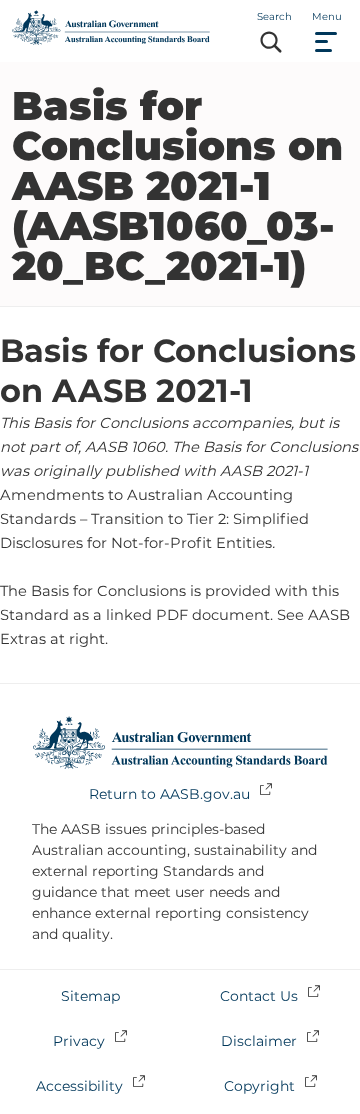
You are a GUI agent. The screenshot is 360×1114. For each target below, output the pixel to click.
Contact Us (259, 996)
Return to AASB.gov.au (169, 794)
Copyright (259, 1086)
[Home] (111, 39)
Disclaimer (259, 1041)
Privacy (79, 1041)
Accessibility (79, 1086)
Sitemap (90, 996)
